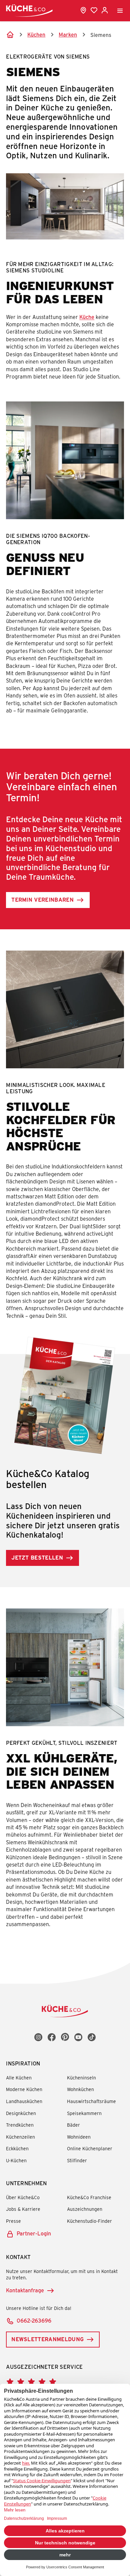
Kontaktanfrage (25, 2290)
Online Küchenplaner (90, 2148)
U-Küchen (16, 2160)
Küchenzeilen (20, 2137)
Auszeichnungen (85, 2209)
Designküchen (21, 2113)
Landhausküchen (24, 2101)
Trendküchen (20, 2125)
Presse (13, 2221)
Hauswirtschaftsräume (91, 2101)
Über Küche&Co (23, 2197)
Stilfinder (77, 2160)
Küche (87, 317)
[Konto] (105, 10)
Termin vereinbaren (42, 900)
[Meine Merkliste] (94, 10)
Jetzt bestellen (37, 1557)
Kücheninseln (81, 2078)
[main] (65, 992)
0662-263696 (34, 2320)
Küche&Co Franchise (89, 2197)
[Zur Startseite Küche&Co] (29, 10)
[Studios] (83, 10)
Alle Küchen (19, 2078)
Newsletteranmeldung (47, 2339)
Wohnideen (79, 2137)
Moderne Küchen (24, 2089)
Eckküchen (17, 2148)
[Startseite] (10, 35)
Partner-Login (34, 2233)
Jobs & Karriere (23, 2209)
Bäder (73, 2125)
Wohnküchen (80, 2089)
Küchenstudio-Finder (89, 2221)
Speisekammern (84, 2113)
